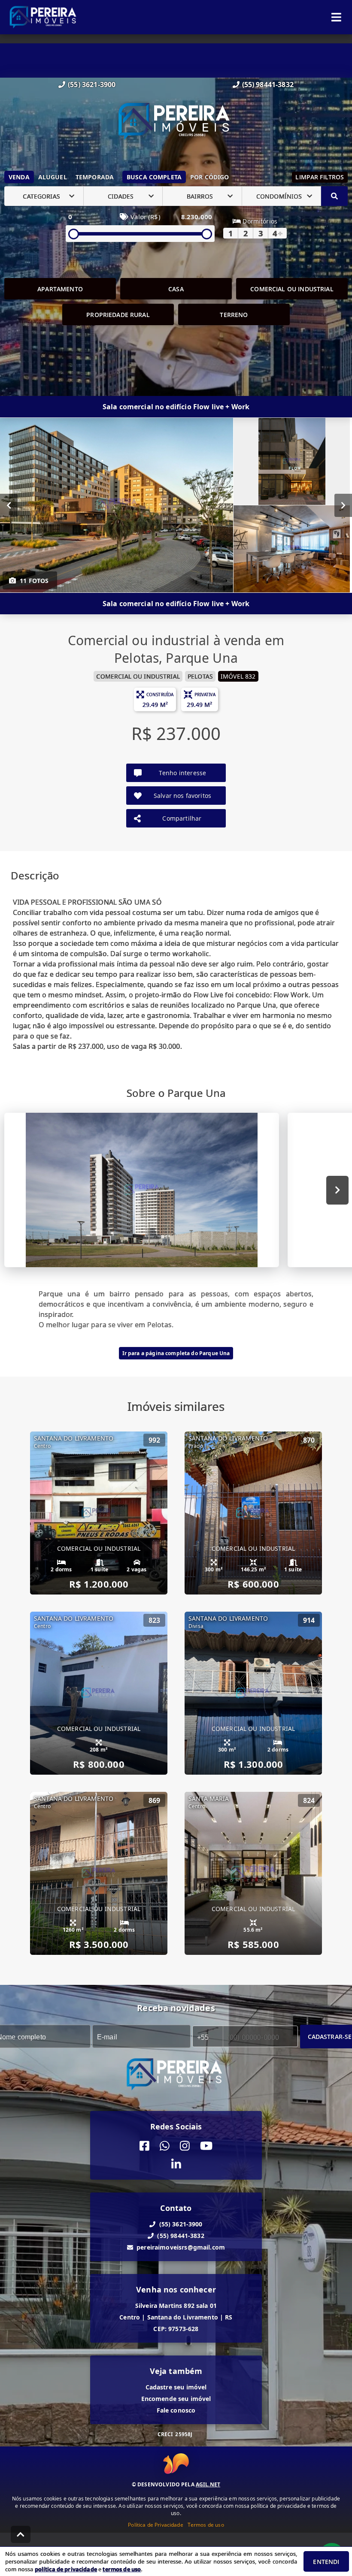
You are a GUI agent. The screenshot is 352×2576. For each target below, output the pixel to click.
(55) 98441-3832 (268, 85)
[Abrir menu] (336, 17)
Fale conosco (176, 2410)
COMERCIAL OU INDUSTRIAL (292, 289)
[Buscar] (334, 196)
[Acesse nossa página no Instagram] (185, 2146)
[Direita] (343, 505)
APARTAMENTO (60, 289)
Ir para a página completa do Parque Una (176, 1353)
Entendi (326, 2562)
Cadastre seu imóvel (176, 2387)
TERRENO (234, 315)
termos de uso (122, 2569)
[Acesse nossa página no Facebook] (144, 2146)
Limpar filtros (320, 177)
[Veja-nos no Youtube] (206, 2146)
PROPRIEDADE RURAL (118, 315)
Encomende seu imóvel (176, 2399)
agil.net (208, 2484)
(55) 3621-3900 (92, 85)
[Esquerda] (9, 505)
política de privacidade (66, 2569)
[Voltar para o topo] (21, 2534)
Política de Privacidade (155, 2525)
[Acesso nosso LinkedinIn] (176, 2164)
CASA (176, 289)
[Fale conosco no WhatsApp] (165, 2146)
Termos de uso (206, 2525)
